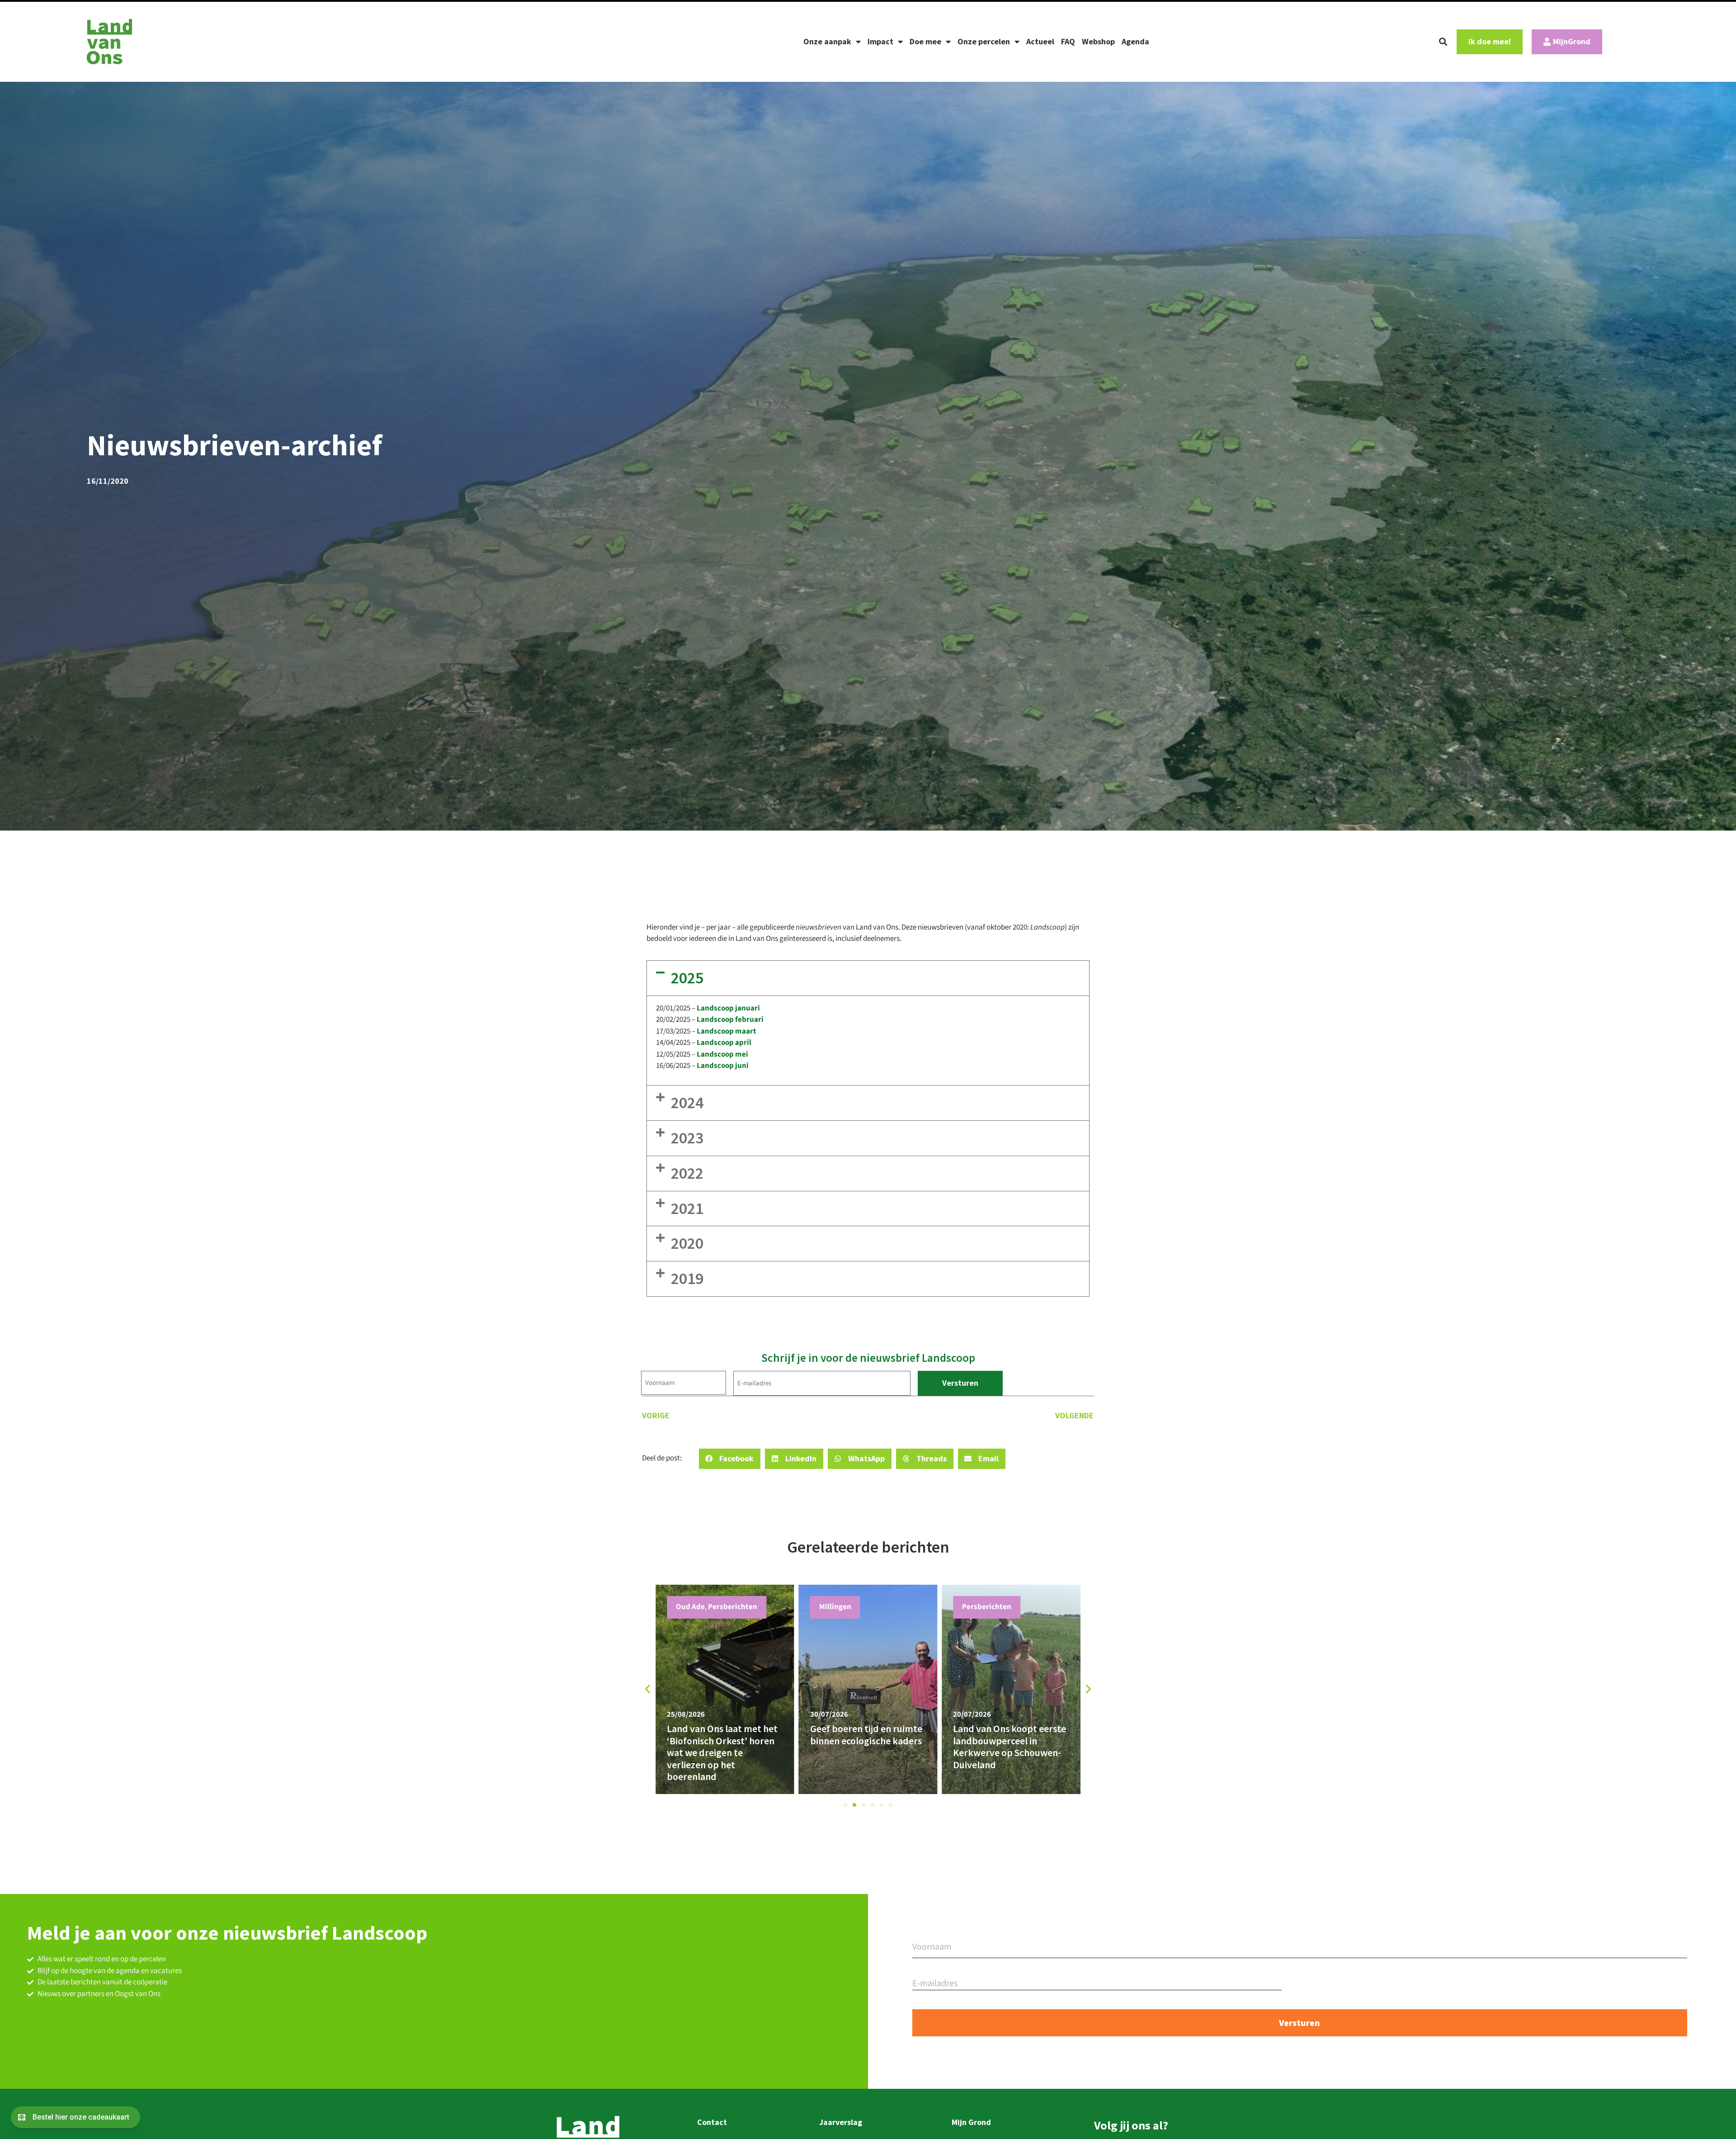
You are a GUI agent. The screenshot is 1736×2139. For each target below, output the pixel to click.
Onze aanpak (827, 41)
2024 (687, 1103)
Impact (880, 41)
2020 (687, 1243)
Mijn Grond (971, 2122)
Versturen (960, 1383)
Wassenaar (838, 1607)
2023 (687, 1138)
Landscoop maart (726, 1031)
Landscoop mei (722, 1054)
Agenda (1135, 41)
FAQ (1068, 41)
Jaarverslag (841, 2122)
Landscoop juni (723, 1066)
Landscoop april (724, 1043)
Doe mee (925, 41)
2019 (687, 1278)
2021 (687, 1208)
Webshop (1098, 41)
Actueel (1040, 41)
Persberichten (701, 1607)
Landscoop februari (730, 1020)
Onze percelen (984, 41)
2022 (687, 1173)
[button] (1443, 42)
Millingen (978, 1607)
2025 (687, 978)
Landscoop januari (728, 1008)
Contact (712, 2122)
